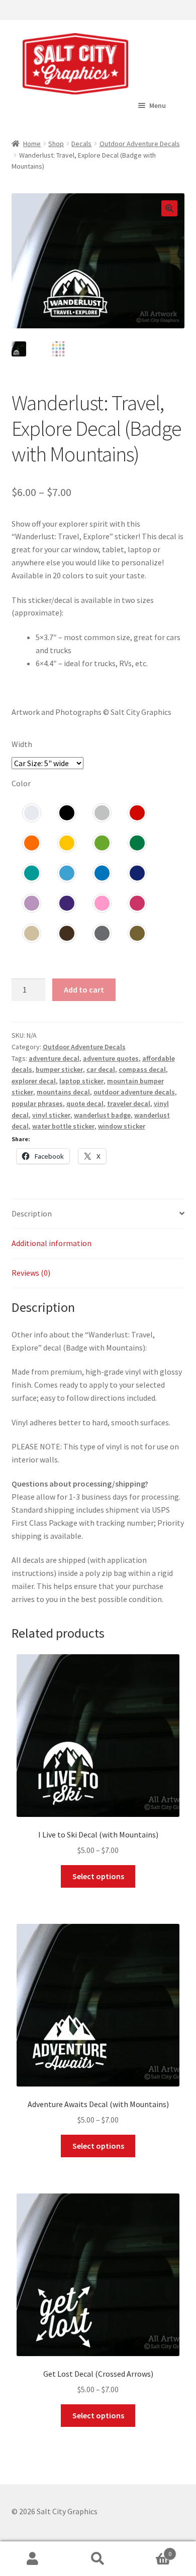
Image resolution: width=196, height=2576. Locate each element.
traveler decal (129, 1103)
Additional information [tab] (52, 1243)
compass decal (142, 1069)
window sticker (122, 1126)
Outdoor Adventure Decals (140, 144)
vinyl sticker (51, 1115)
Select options (98, 1876)
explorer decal (34, 1081)
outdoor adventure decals (134, 1092)
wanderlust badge (102, 1115)
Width (22, 744)
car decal (101, 1069)
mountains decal (63, 1092)
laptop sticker (81, 1081)
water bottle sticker (63, 1126)
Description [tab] (32, 1213)
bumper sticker (59, 1069)
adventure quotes (111, 1058)
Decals (81, 144)
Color (21, 783)
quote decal (85, 1103)
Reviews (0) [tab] (31, 1273)
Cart (151, 2550)
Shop (56, 144)
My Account (33, 2559)
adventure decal (54, 1058)
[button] (169, 208)
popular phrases (37, 1103)
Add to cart (84, 990)
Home (32, 144)
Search (98, 2559)
